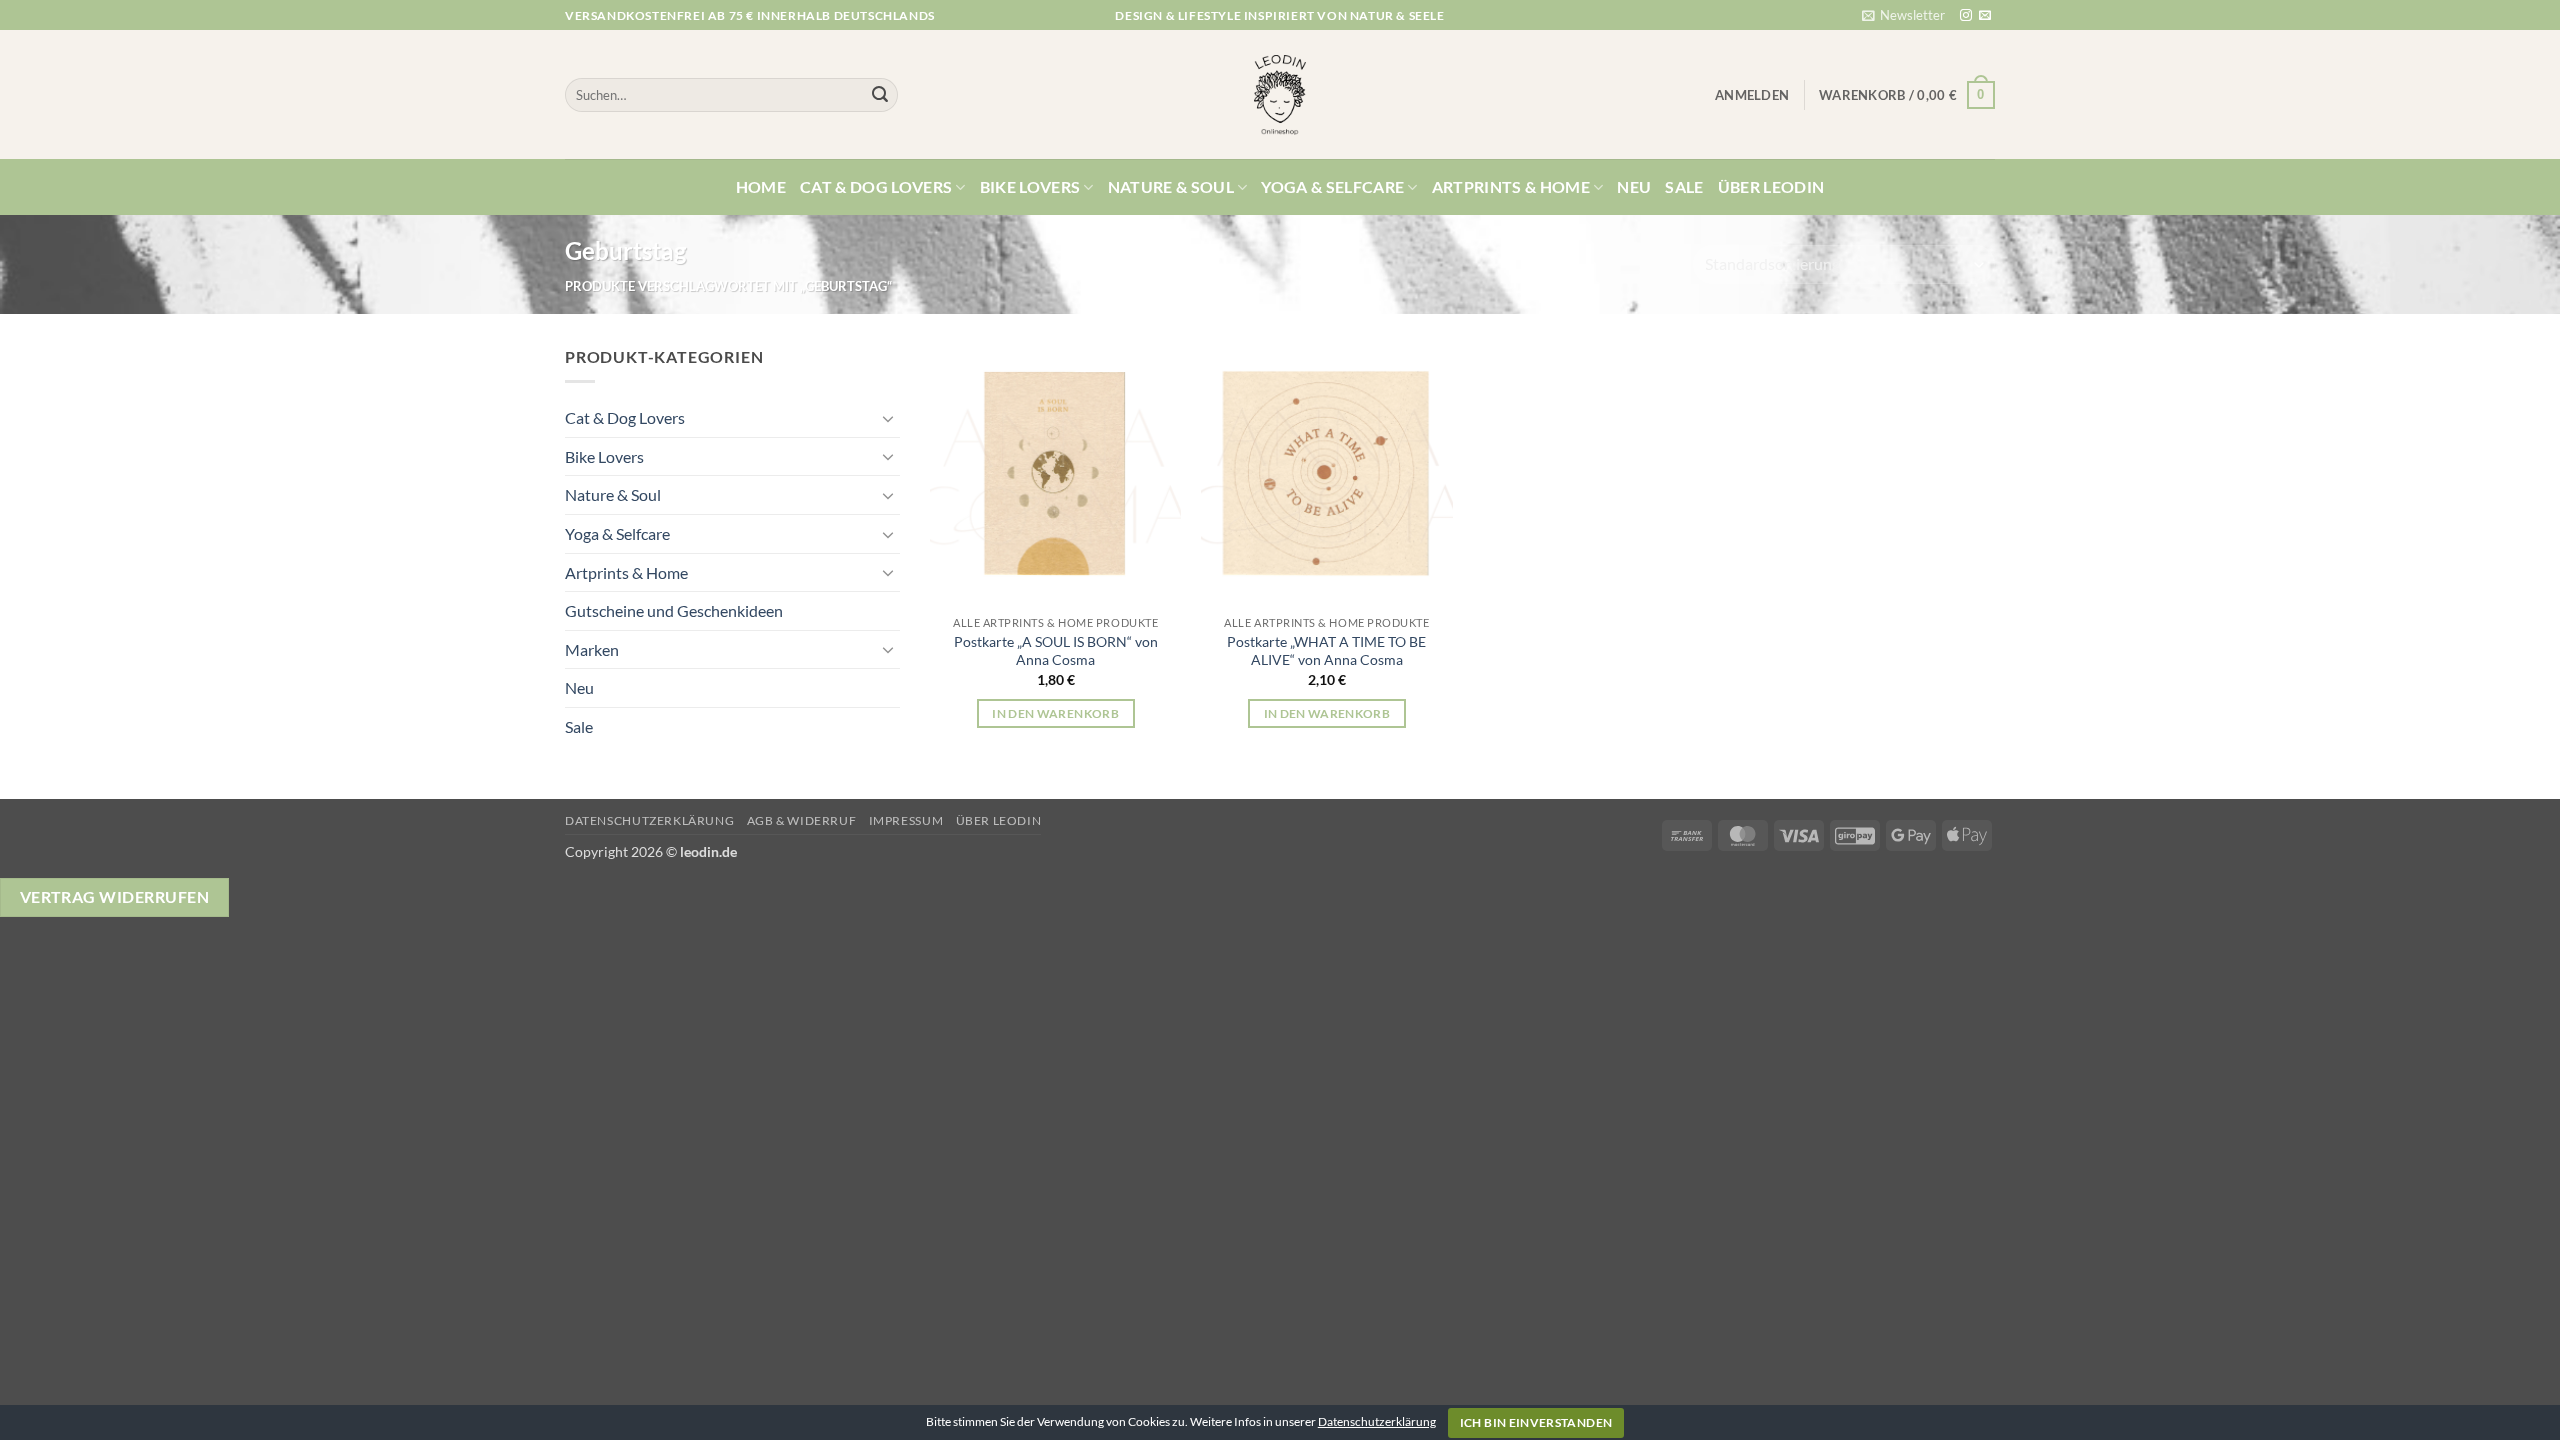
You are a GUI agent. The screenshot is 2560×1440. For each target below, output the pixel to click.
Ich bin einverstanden (1536, 1422)
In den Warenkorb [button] (1055, 713)
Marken (592, 649)
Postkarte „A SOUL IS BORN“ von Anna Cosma (1056, 651)
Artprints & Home (1511, 186)
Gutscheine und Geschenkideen (674, 610)
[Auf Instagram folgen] (1966, 16)
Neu (1634, 186)
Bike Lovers (1030, 186)
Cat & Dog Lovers (876, 186)
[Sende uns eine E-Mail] (1985, 16)
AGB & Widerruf (802, 820)
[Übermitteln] (880, 95)
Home (761, 186)
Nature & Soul (1171, 186)
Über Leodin (1771, 186)
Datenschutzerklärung (649, 820)
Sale (1684, 186)
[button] (1903, 15)
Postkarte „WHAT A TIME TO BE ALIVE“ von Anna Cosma (1326, 651)
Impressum (906, 820)
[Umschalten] (888, 418)
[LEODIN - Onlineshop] (1280, 95)
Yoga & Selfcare (1332, 186)
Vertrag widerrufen (114, 897)
